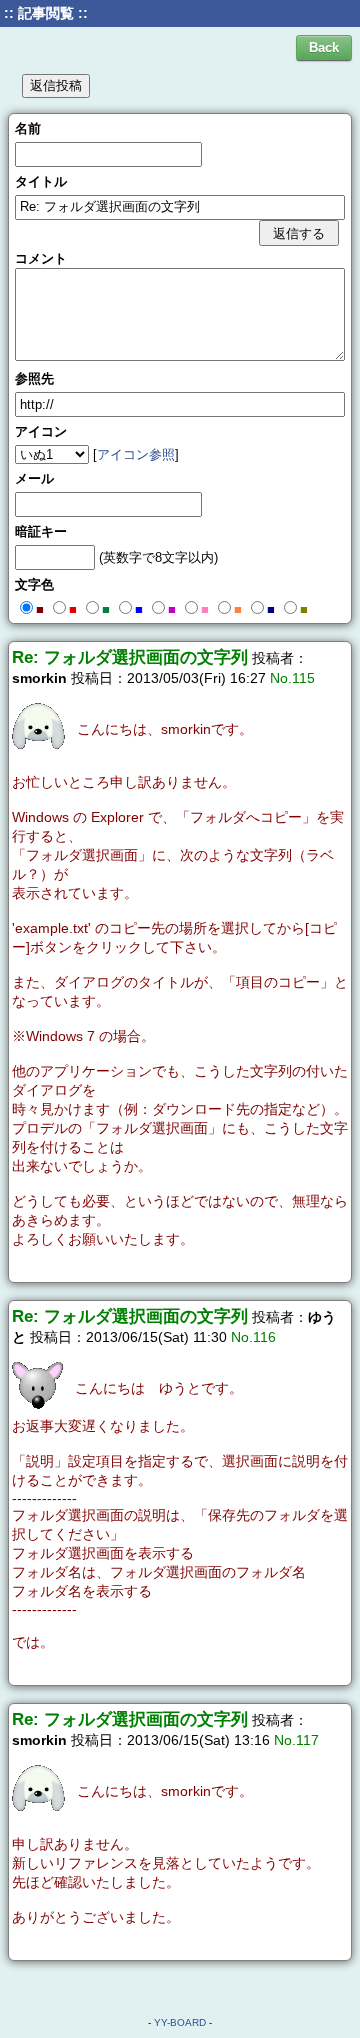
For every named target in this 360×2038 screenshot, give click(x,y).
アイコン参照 (136, 454)
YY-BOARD (180, 2022)
